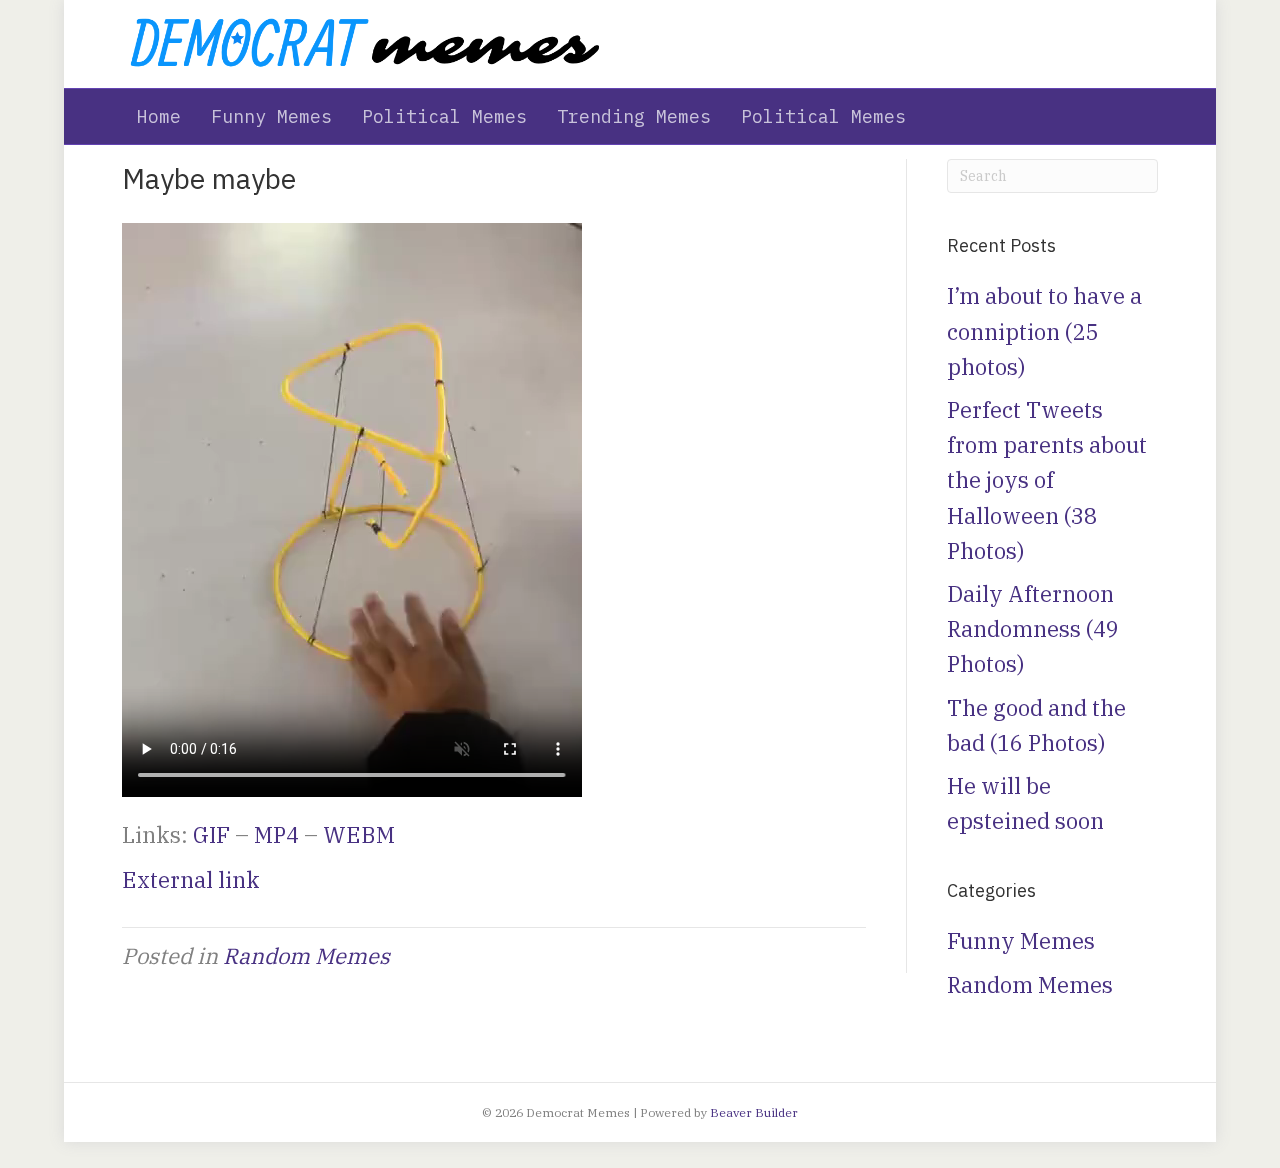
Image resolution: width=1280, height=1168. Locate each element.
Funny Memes (271, 116)
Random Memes (306, 955)
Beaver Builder (754, 1112)
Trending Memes (634, 116)
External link (191, 879)
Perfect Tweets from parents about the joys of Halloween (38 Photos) (1047, 480)
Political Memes (444, 116)
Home (159, 116)
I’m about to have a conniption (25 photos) (1044, 330)
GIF (211, 834)
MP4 (276, 834)
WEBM (359, 834)
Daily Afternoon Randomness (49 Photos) (1033, 628)
